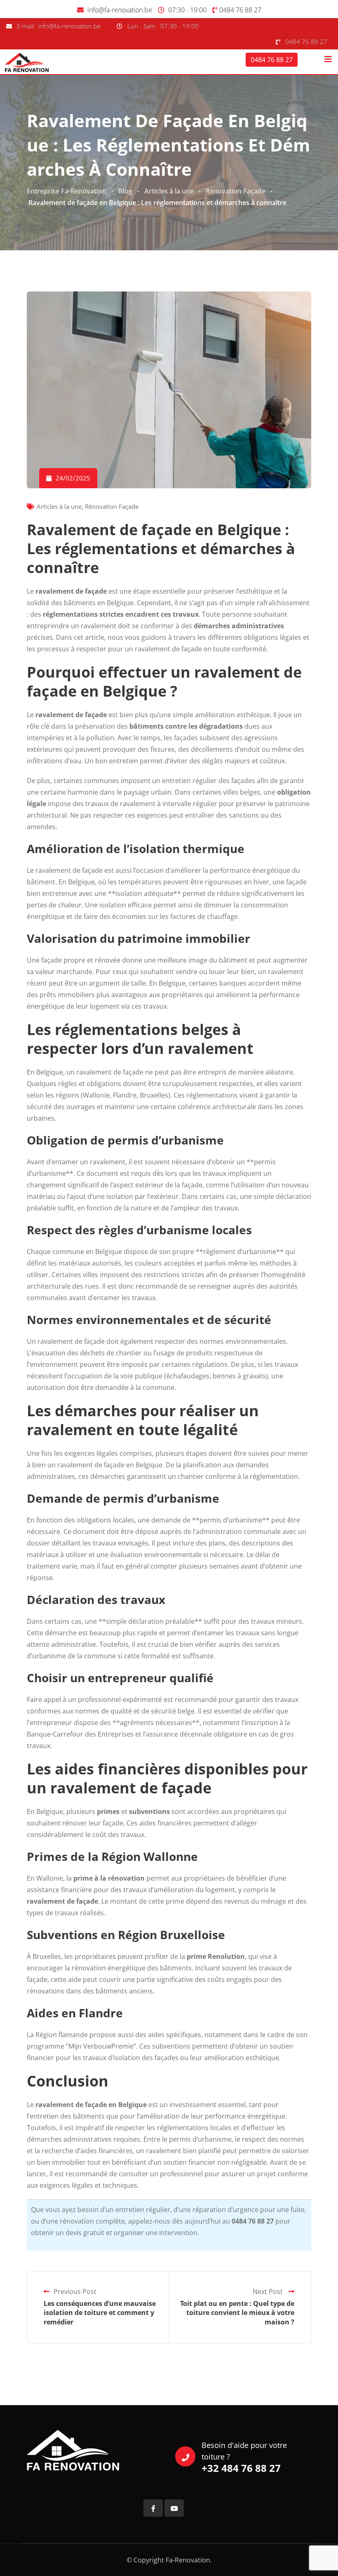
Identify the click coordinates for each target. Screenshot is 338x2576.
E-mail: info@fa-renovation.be (59, 26)
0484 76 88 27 (240, 10)
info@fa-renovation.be (120, 10)
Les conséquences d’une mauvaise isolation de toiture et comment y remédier (100, 2313)
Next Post (269, 2292)
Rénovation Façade (112, 506)
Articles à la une (59, 506)
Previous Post (75, 2292)
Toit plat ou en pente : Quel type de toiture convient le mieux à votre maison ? (237, 2313)
